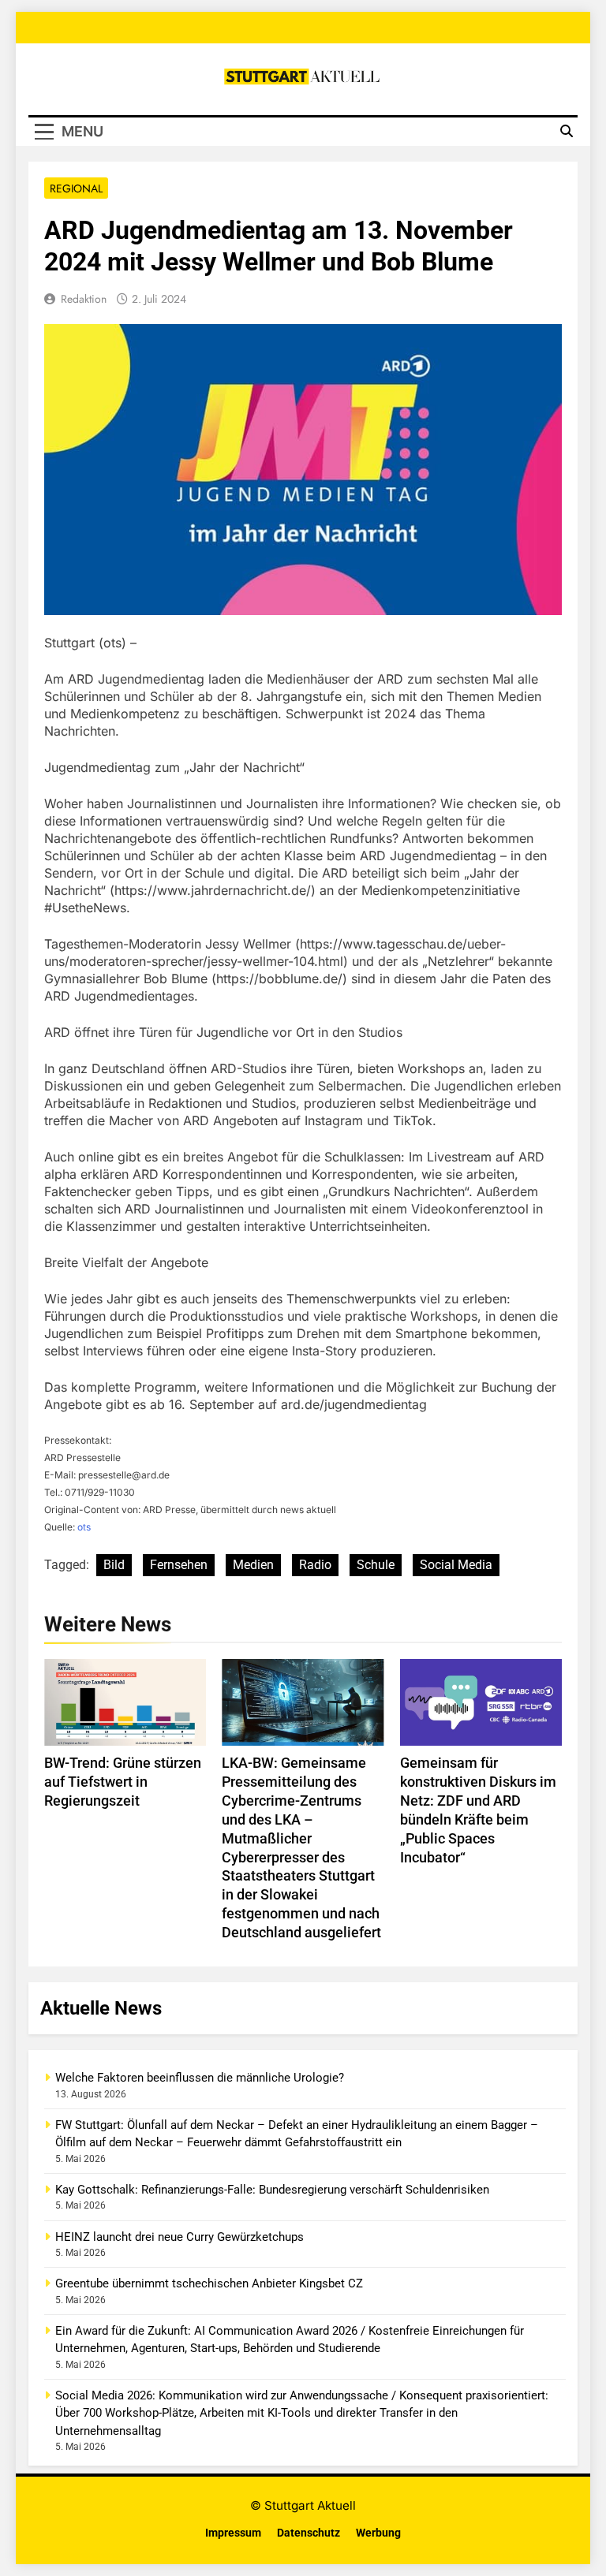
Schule (376, 1565)
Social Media (456, 1565)
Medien (253, 1565)
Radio (315, 1565)
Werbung (378, 2533)
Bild (114, 1565)
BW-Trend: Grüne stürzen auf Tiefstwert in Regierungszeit (123, 1782)
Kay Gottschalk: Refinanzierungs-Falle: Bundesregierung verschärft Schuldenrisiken (272, 2190)
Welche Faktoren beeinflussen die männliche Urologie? (200, 2078)
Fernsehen (179, 1565)
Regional (76, 188)
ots (84, 1527)
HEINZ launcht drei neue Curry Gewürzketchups (180, 2237)
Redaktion (84, 299)
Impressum (233, 2533)
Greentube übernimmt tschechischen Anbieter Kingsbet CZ (209, 2283)
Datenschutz (309, 2533)
